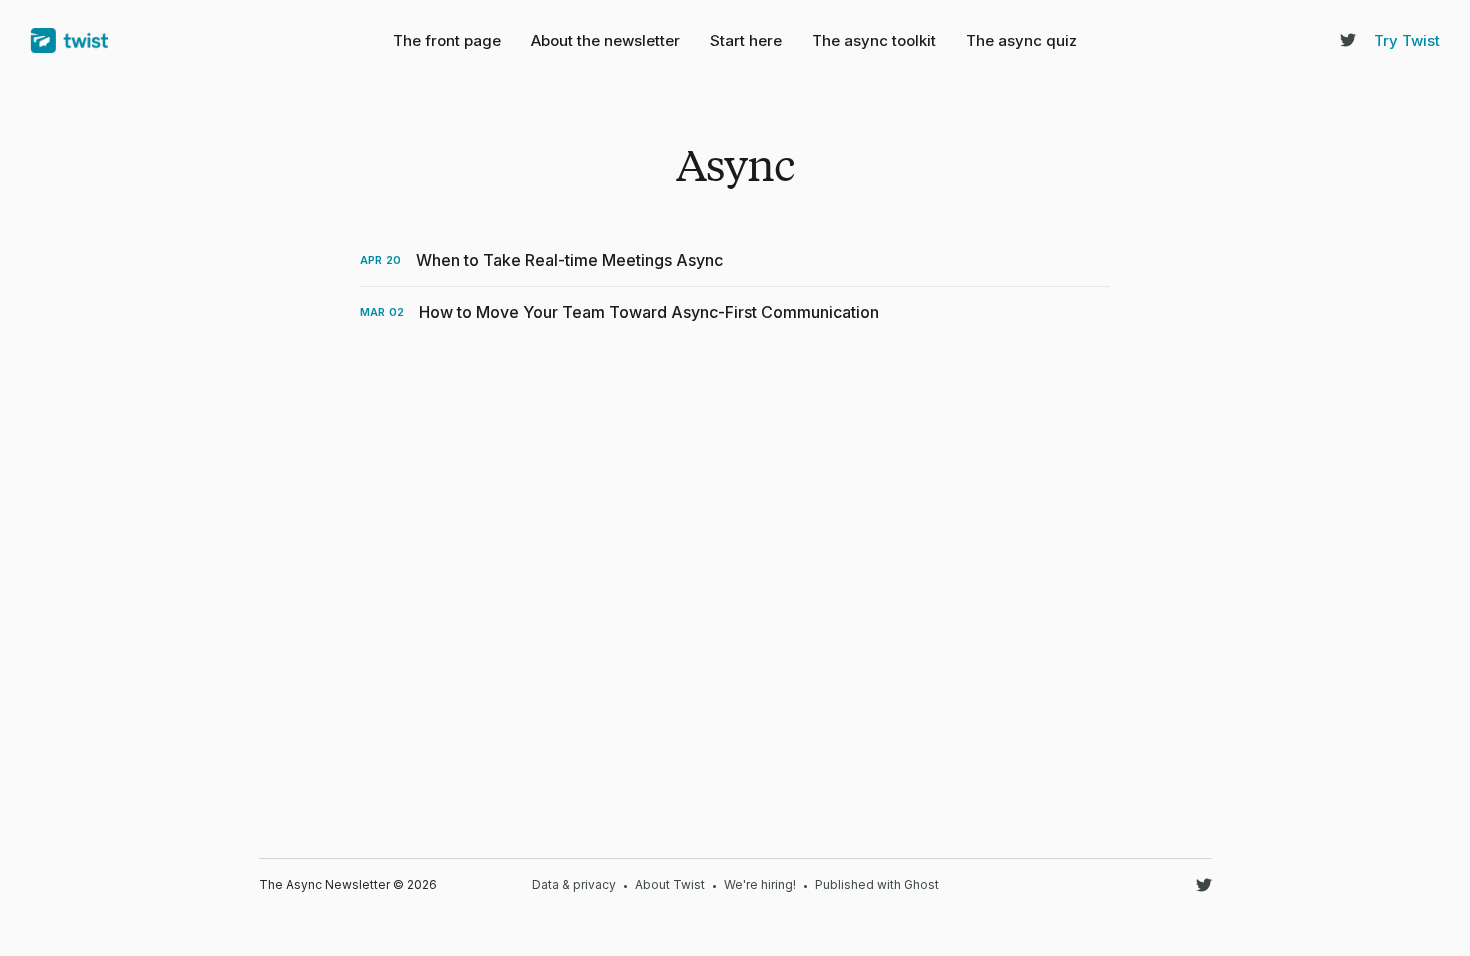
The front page (447, 40)
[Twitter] (1348, 40)
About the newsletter (605, 40)
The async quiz (1021, 40)
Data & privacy (574, 884)
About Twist (670, 884)
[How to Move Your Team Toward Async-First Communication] (735, 312)
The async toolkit (874, 40)
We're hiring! (760, 884)
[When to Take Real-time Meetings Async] (735, 260)
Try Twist (1407, 40)
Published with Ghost (877, 884)
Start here (746, 40)
